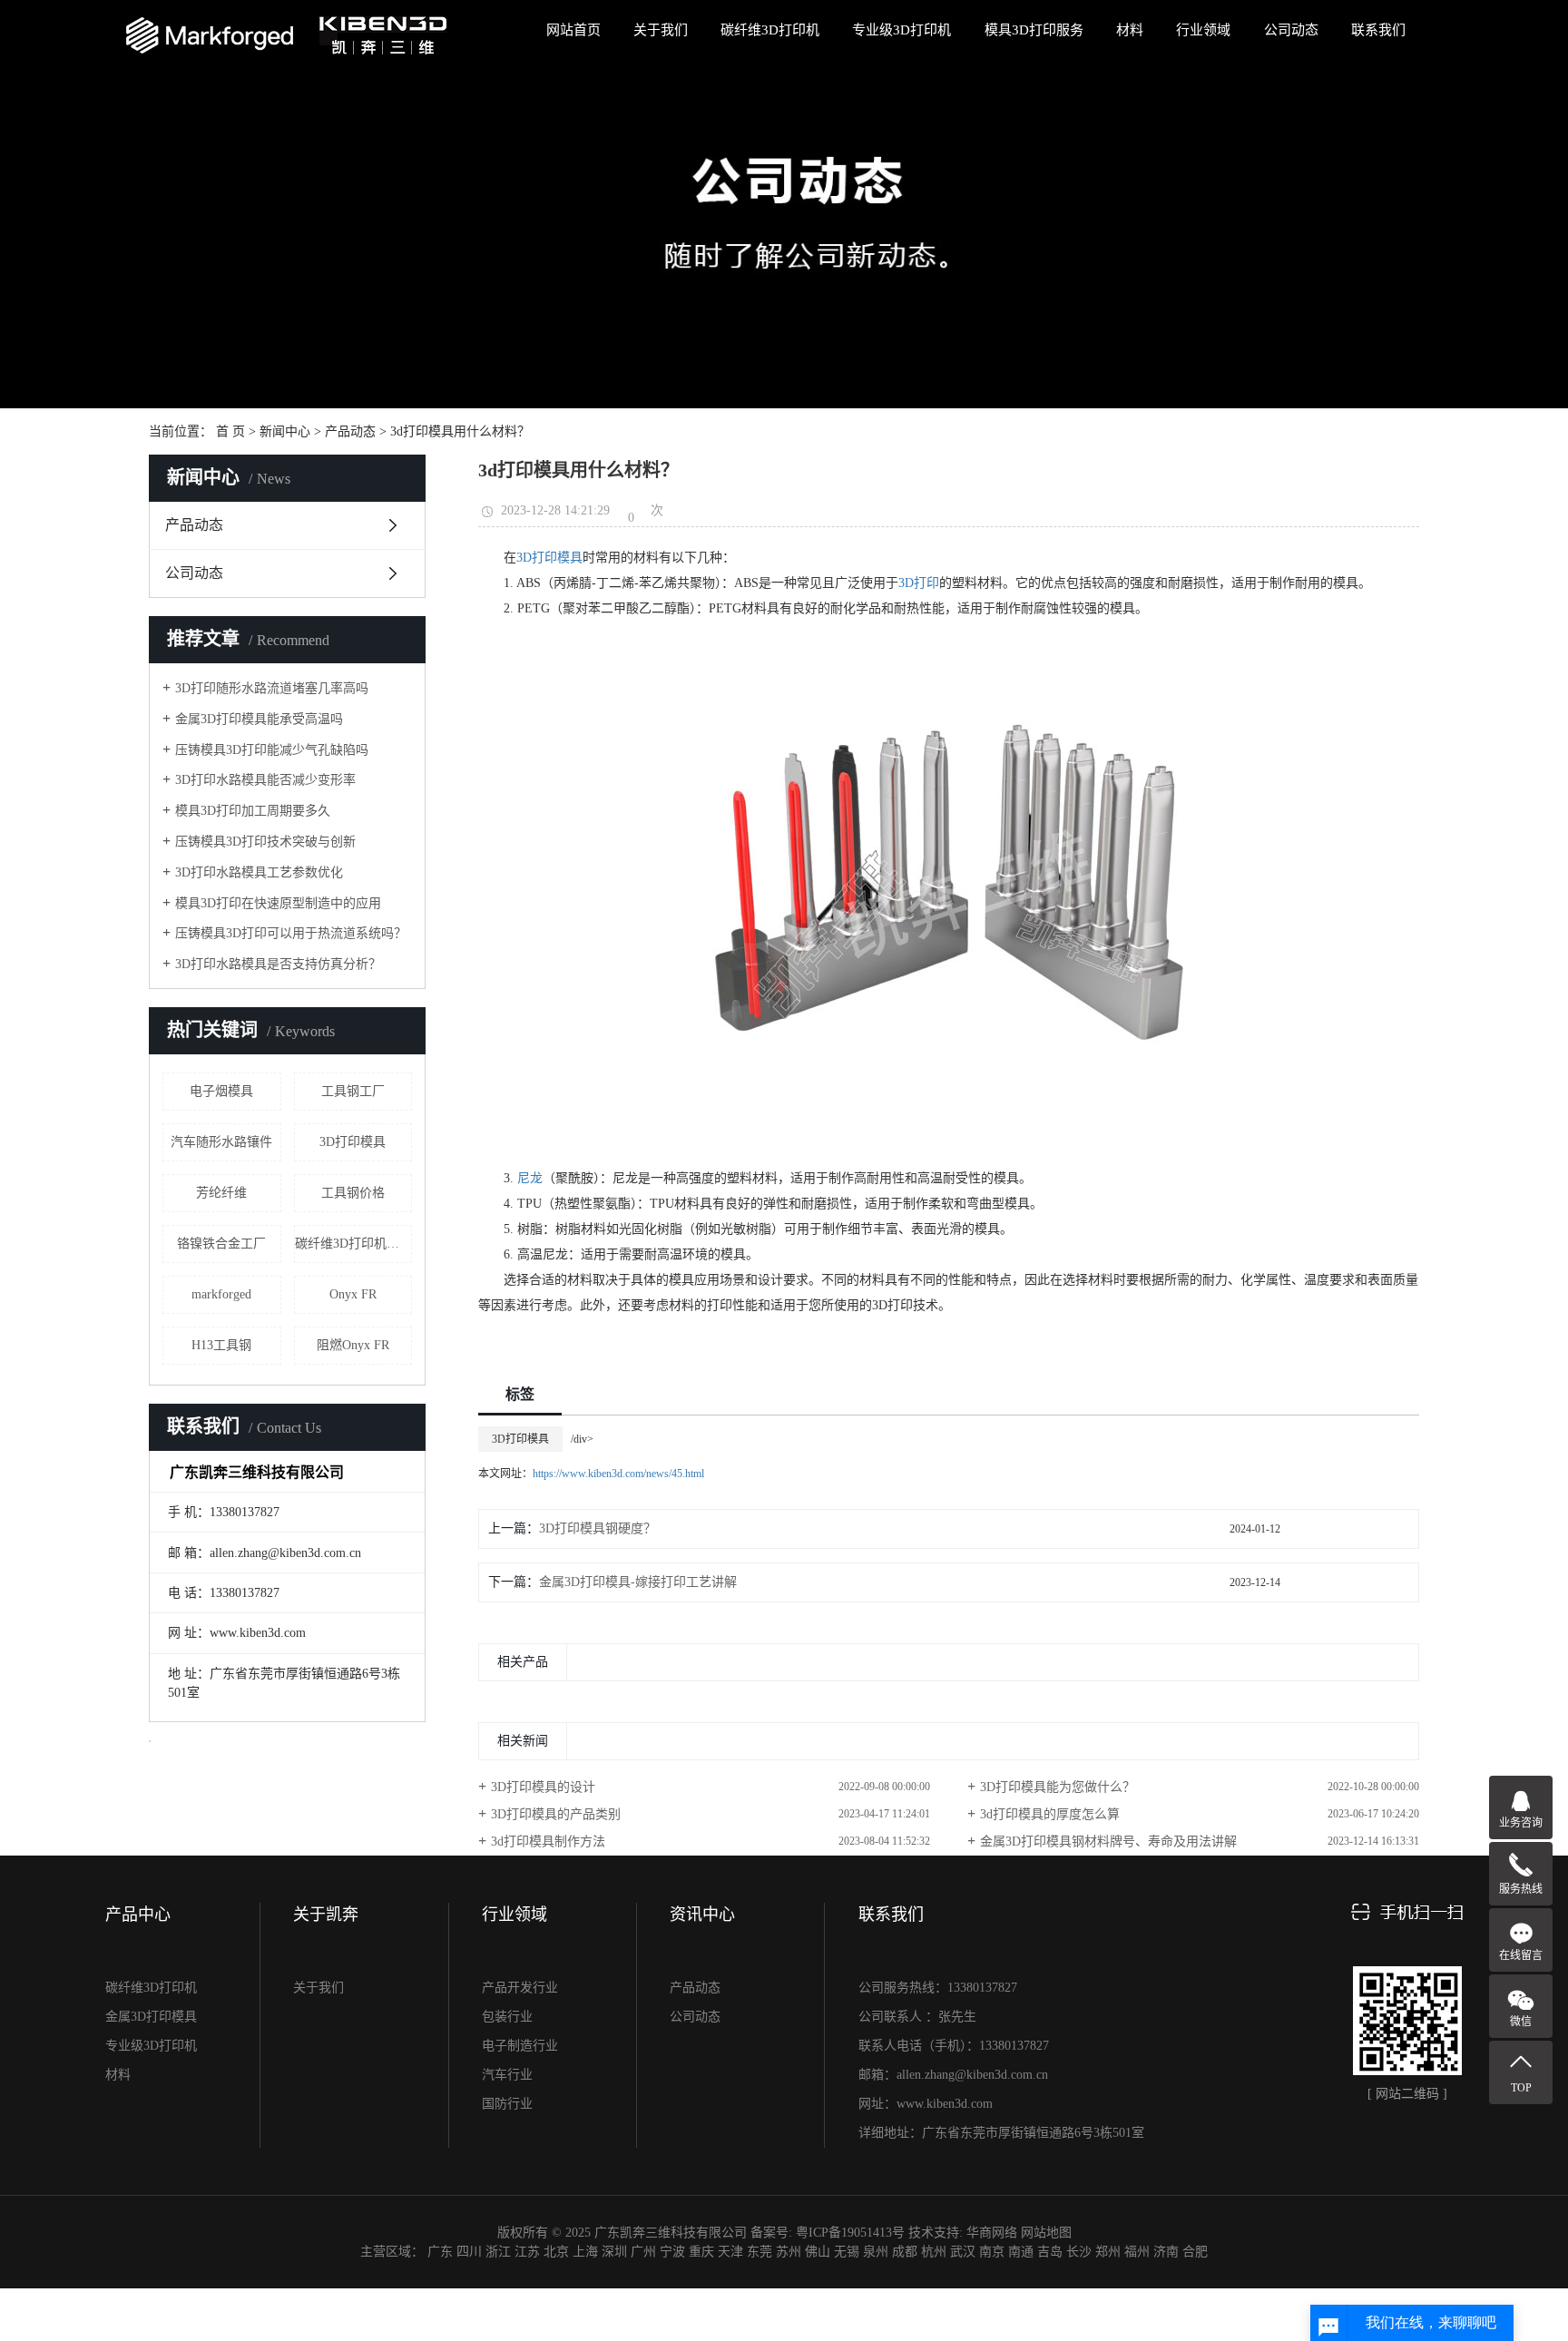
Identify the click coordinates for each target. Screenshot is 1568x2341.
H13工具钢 (221, 1345)
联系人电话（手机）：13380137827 (954, 2046)
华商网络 (992, 2233)
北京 (556, 2252)
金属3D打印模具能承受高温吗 (259, 719)
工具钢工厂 (353, 1091)
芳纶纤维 (221, 1193)
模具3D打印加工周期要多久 (253, 811)
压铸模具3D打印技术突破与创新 (265, 842)
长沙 (1079, 2252)
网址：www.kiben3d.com (926, 2104)
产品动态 (350, 431)
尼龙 (530, 1178)
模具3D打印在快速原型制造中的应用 (278, 903)
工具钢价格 (353, 1193)
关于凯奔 (326, 1915)
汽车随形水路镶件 (221, 1142)
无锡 (847, 2252)
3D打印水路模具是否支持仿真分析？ (278, 964)
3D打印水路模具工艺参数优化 (259, 872)
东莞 (759, 2252)
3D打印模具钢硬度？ (598, 1528)
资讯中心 (702, 1915)
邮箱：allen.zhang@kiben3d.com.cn (953, 2075)
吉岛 (1050, 2252)
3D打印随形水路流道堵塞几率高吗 (272, 688)
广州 (643, 2252)
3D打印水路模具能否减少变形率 (265, 780)
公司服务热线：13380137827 (938, 1988)
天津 (730, 2252)
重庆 (701, 2252)
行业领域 (1203, 30)
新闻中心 (285, 431)
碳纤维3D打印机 (770, 30)
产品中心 (138, 1915)
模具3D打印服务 (1034, 30)
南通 (1021, 2252)
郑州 (1108, 2252)
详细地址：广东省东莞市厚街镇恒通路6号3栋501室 (1001, 2133)
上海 (585, 2252)
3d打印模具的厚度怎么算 (1050, 1814)
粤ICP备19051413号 (850, 2233)
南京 (992, 2252)
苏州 (789, 2252)
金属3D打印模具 (151, 2017)
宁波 (672, 2252)
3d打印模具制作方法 (548, 1841)
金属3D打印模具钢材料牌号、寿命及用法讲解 (1108, 1841)
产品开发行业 (520, 1988)
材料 (1130, 30)
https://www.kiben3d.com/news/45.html (618, 1474)
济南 (1166, 2252)
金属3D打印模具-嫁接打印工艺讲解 (638, 1582)
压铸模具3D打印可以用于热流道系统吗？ (291, 933)
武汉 (963, 2252)
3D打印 (919, 583)
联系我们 (1378, 30)
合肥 (1195, 2252)
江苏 (527, 2252)
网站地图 (1046, 2233)
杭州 (934, 2252)
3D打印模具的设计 (543, 1787)
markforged (221, 1294)
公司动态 (1291, 30)
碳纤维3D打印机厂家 (353, 1244)
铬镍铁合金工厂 (221, 1244)
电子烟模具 (221, 1091)
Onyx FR (353, 1294)
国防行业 (507, 2104)
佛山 (818, 2252)
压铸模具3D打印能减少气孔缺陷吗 (272, 750)
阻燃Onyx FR (353, 1345)
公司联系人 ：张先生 (917, 2017)
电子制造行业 (520, 2046)
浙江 (498, 2252)
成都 (905, 2252)
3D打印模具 (353, 1142)
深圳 (614, 2252)
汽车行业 (507, 2075)
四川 (469, 2252)
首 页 (230, 431)
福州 (1137, 2252)
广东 (440, 2252)
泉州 (876, 2252)
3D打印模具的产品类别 (556, 1814)
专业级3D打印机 (902, 30)
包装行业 (507, 2017)
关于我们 (661, 30)
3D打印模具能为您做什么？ (1058, 1787)
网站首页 (573, 30)
